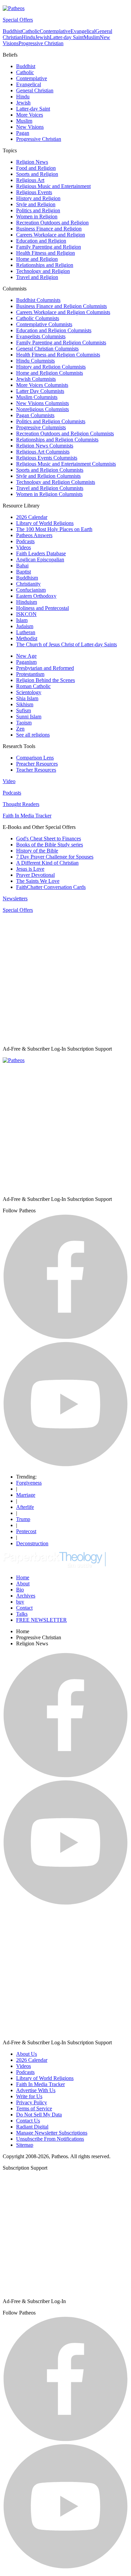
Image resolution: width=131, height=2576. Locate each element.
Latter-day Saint (67, 37)
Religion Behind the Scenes (46, 680)
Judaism (25, 626)
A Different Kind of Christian (47, 863)
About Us (27, 2054)
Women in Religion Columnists (49, 494)
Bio (20, 1590)
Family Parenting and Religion (49, 247)
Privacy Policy (32, 2102)
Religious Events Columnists (47, 458)
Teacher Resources (36, 770)
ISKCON (26, 614)
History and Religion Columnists (51, 367)
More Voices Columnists (42, 385)
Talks (22, 1614)
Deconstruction (32, 1543)
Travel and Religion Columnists (50, 488)
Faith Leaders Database (41, 553)
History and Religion (38, 198)
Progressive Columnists (41, 427)
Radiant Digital (32, 2127)
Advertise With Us (36, 2090)
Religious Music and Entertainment (53, 186)
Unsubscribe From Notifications (50, 2139)
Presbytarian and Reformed (45, 668)
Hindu (29, 37)
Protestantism (30, 674)
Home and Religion (37, 259)
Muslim (92, 37)
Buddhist (12, 31)
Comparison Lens (35, 758)
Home (23, 1577)
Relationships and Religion (45, 265)
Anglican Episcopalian (40, 560)
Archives (26, 1596)
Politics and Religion (38, 210)
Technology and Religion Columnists (56, 482)
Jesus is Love (30, 869)
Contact (24, 1608)
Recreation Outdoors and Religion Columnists (65, 433)
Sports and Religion (37, 174)
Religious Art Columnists (43, 452)
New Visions (30, 127)
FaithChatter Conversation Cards (51, 887)
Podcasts (25, 541)
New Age (26, 656)
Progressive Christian (41, 43)
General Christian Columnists (47, 349)
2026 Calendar (32, 517)
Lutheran (26, 632)
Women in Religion (37, 216)
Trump (23, 1519)
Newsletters (15, 898)
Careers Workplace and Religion (51, 235)
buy (20, 1602)
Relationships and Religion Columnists (57, 440)
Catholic (31, 31)
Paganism (26, 662)
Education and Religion (41, 241)
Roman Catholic (33, 686)
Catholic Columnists (38, 318)
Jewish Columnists (36, 379)
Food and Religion (36, 168)
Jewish (42, 37)
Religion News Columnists (45, 446)
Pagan (23, 133)
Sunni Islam (29, 717)
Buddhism (27, 578)
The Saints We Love (38, 881)
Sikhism (25, 704)
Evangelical (83, 31)
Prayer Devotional (35, 875)
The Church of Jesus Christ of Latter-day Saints (67, 644)
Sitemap (25, 2145)
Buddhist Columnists (38, 300)
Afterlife (25, 1507)
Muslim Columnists (37, 397)
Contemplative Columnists (44, 324)
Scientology (29, 692)
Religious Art (30, 180)
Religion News (32, 162)
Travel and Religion (37, 277)
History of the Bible (37, 851)
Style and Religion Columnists (48, 476)
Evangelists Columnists (41, 336)
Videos (24, 547)
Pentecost (26, 1531)
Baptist (24, 572)
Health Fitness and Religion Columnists (58, 355)
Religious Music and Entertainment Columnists (66, 464)
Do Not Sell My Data (39, 2115)
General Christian (35, 90)
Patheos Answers (34, 535)
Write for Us (29, 2096)
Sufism (24, 710)
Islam (22, 620)
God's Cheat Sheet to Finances (49, 839)
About (23, 1584)
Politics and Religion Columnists (51, 421)
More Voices (30, 115)
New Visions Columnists (42, 403)
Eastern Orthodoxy (36, 596)
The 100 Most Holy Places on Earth (54, 529)
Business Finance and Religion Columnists (61, 306)
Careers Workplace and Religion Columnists (63, 312)
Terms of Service (34, 2108)
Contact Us (28, 2121)
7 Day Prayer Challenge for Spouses (55, 857)
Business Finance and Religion (49, 229)
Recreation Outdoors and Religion (52, 223)
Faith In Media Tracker (27, 816)
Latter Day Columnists (40, 391)
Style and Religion (36, 204)
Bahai (22, 566)
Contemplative (55, 31)
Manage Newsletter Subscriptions (52, 2133)
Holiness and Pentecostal (42, 608)
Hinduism (27, 602)
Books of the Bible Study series (50, 845)
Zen (20, 729)
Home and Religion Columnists (50, 373)
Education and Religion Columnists (54, 330)
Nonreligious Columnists (42, 409)
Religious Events (34, 192)
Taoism (24, 723)
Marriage (26, 1495)
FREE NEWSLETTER (41, 1620)
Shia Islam (27, 698)
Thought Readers (21, 804)
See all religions (33, 735)
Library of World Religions (45, 523)
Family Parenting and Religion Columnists (61, 343)
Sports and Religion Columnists (50, 470)
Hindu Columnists (35, 361)
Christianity (28, 584)
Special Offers (18, 20)
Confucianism (31, 590)
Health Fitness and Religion (46, 253)
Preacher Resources (37, 764)
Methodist (27, 638)
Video (9, 781)
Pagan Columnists (35, 415)
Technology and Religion (43, 271)
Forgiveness (29, 1483)
